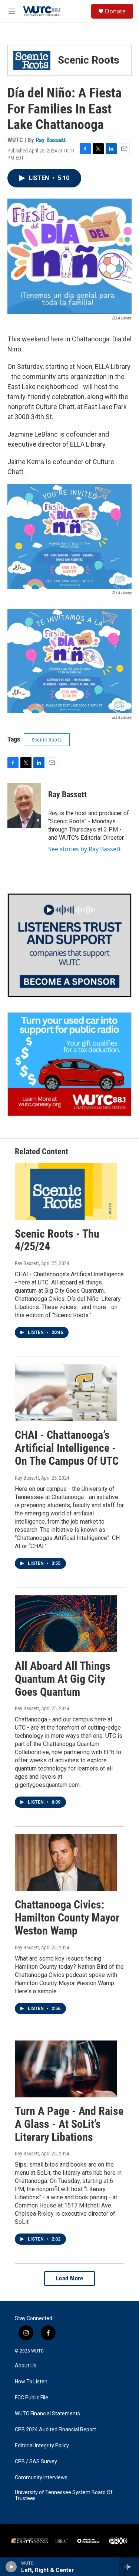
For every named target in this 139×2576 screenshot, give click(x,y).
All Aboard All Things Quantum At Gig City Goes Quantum (63, 1679)
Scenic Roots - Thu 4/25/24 (57, 1240)
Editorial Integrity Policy (42, 2446)
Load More (70, 2278)
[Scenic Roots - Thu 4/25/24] (66, 1191)
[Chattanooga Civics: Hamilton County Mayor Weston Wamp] (66, 1863)
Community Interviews (41, 2478)
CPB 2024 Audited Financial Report (55, 2430)
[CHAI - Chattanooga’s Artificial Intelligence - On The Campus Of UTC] (66, 1393)
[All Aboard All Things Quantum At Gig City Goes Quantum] (66, 1624)
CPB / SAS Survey (36, 2462)
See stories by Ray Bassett (85, 849)
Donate (115, 11)
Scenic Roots (47, 740)
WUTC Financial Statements (47, 2414)
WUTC (37, 2351)
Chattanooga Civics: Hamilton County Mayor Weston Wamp (67, 1918)
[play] (11, 2567)
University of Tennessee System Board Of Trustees (64, 2495)
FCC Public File (32, 2398)
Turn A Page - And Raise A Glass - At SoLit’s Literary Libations (69, 2124)
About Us (26, 2366)
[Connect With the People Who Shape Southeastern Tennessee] (69, 945)
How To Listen (31, 2382)
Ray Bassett (51, 140)
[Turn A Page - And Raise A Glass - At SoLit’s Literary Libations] (66, 2069)
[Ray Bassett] (24, 805)
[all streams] (129, 2567)
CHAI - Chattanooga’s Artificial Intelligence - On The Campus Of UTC (67, 1448)
